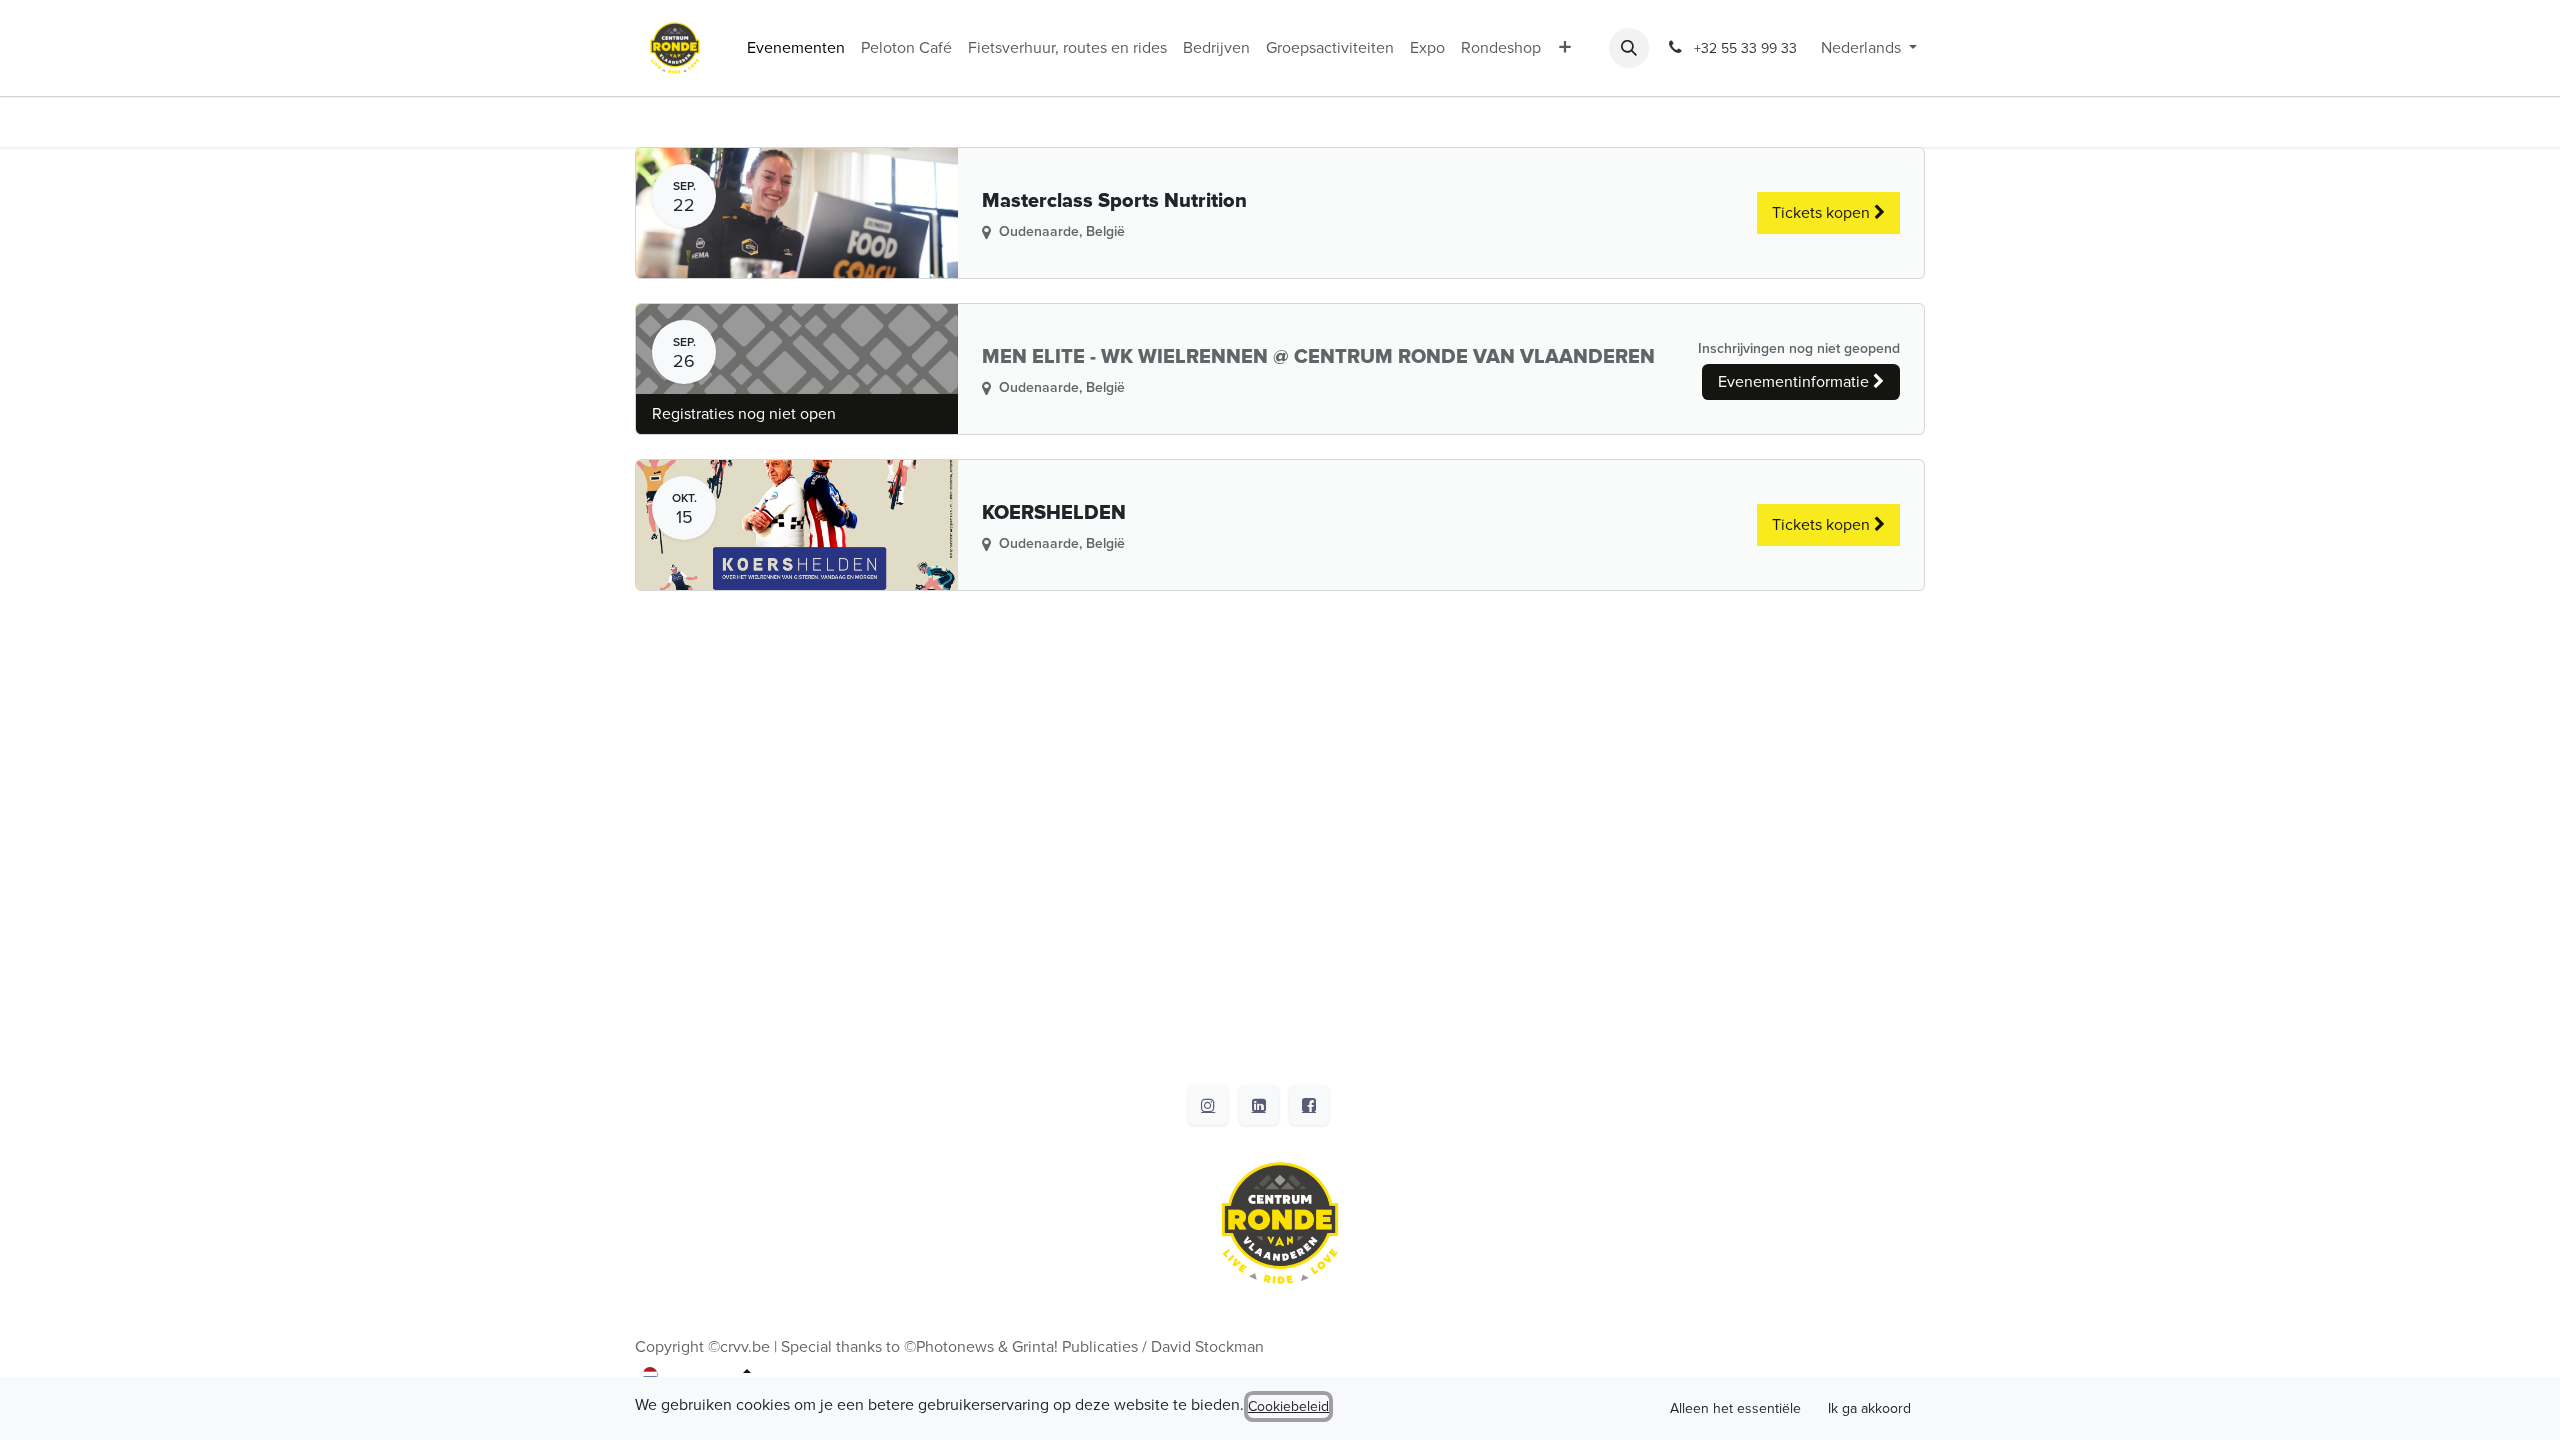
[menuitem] (796, 48)
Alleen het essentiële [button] (1735, 1408)
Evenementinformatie (1795, 382)
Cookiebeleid (1288, 1406)
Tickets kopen (1823, 213)
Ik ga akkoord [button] (1869, 1408)
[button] (1629, 48)
